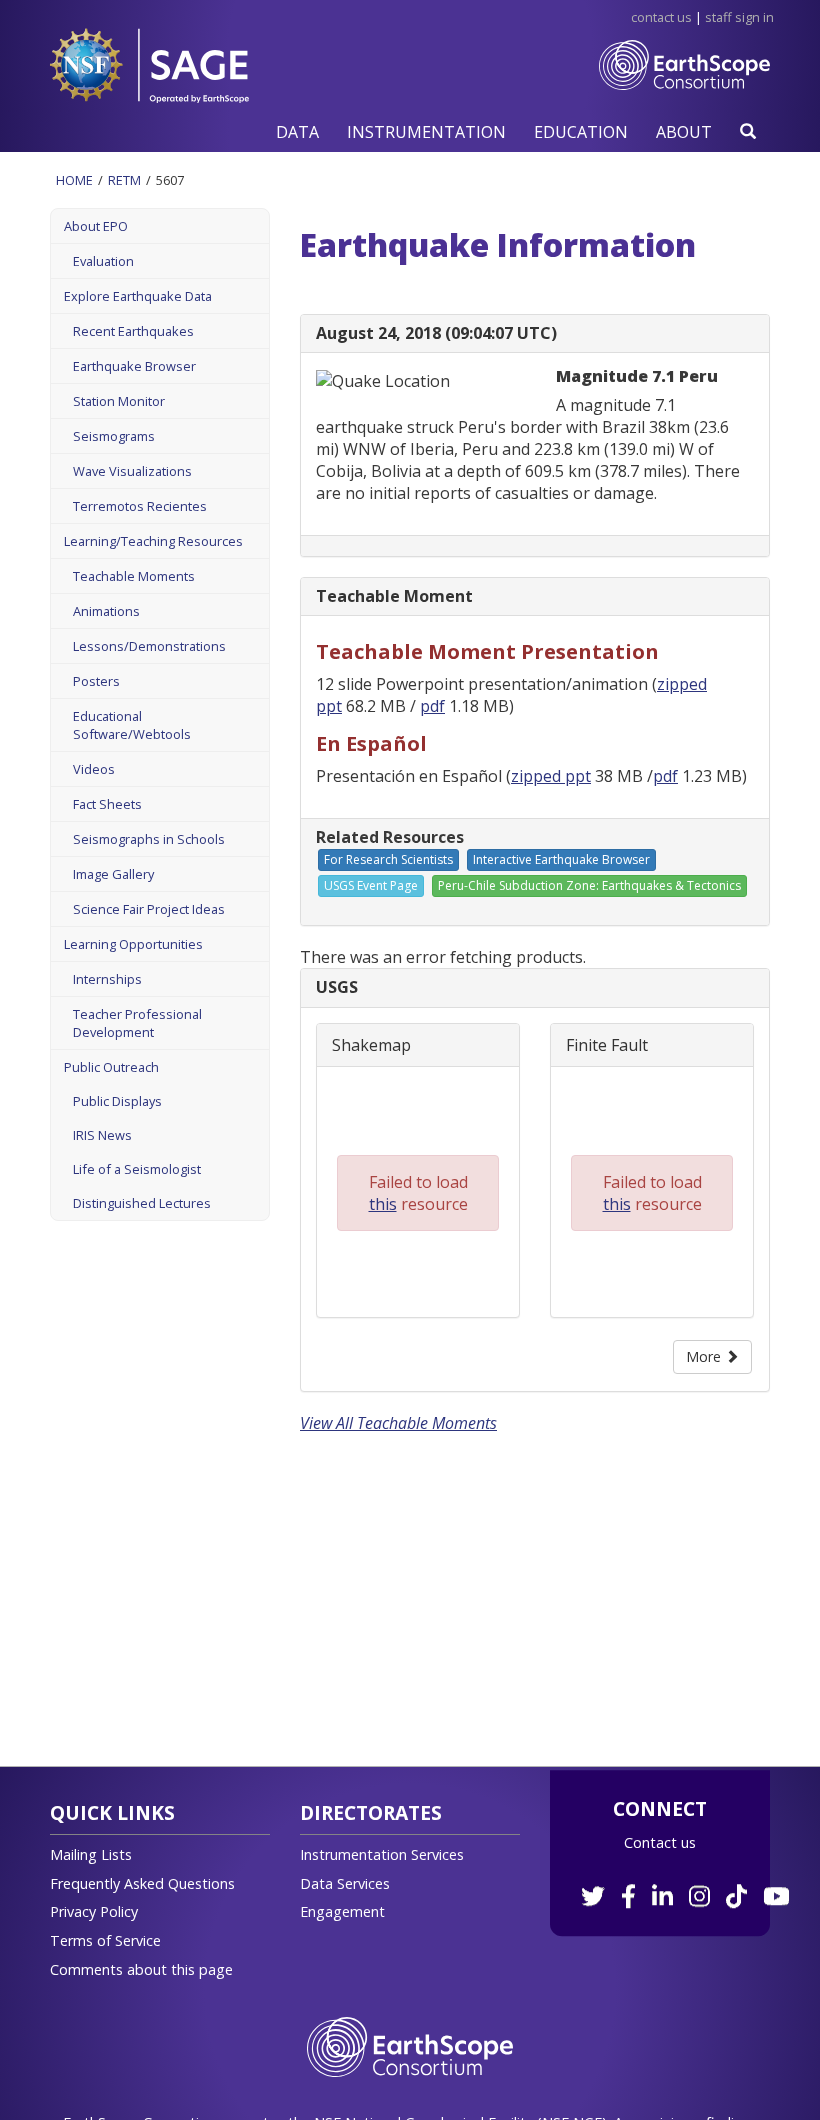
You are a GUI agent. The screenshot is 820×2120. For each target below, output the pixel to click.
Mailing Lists (91, 1854)
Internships (107, 979)
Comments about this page (141, 1969)
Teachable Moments (134, 576)
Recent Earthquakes (133, 331)
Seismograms (114, 436)
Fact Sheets (107, 804)
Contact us (660, 1842)
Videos (94, 769)
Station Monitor (119, 401)
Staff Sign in (739, 17)
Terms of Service (105, 1940)
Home (74, 180)
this (383, 1204)
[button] (297, 131)
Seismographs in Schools (149, 839)
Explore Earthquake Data (138, 296)
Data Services (345, 1883)
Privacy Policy (94, 1911)
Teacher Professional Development (137, 1023)
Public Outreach (111, 1067)
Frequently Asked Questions (142, 1883)
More (705, 1356)
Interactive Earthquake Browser (561, 859)
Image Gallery (113, 874)
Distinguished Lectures (142, 1203)
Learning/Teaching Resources (153, 541)
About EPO (96, 226)
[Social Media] (683, 1885)
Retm (124, 180)
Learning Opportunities (133, 944)
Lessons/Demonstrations (149, 646)
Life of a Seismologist (137, 1169)
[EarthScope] (684, 85)
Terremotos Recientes (140, 506)
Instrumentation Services (382, 1854)
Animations (106, 611)
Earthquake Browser (134, 366)
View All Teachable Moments (398, 1423)
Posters (96, 681)
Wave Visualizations (132, 471)
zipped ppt (551, 776)
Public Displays (117, 1101)
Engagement (342, 1911)
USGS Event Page (371, 885)
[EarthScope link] (409, 2045)
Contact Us (661, 17)
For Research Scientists (388, 859)
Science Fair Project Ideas (149, 909)
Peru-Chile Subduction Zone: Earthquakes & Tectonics (589, 885)
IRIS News (102, 1135)
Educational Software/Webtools (132, 725)
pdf (432, 706)
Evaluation (103, 261)
